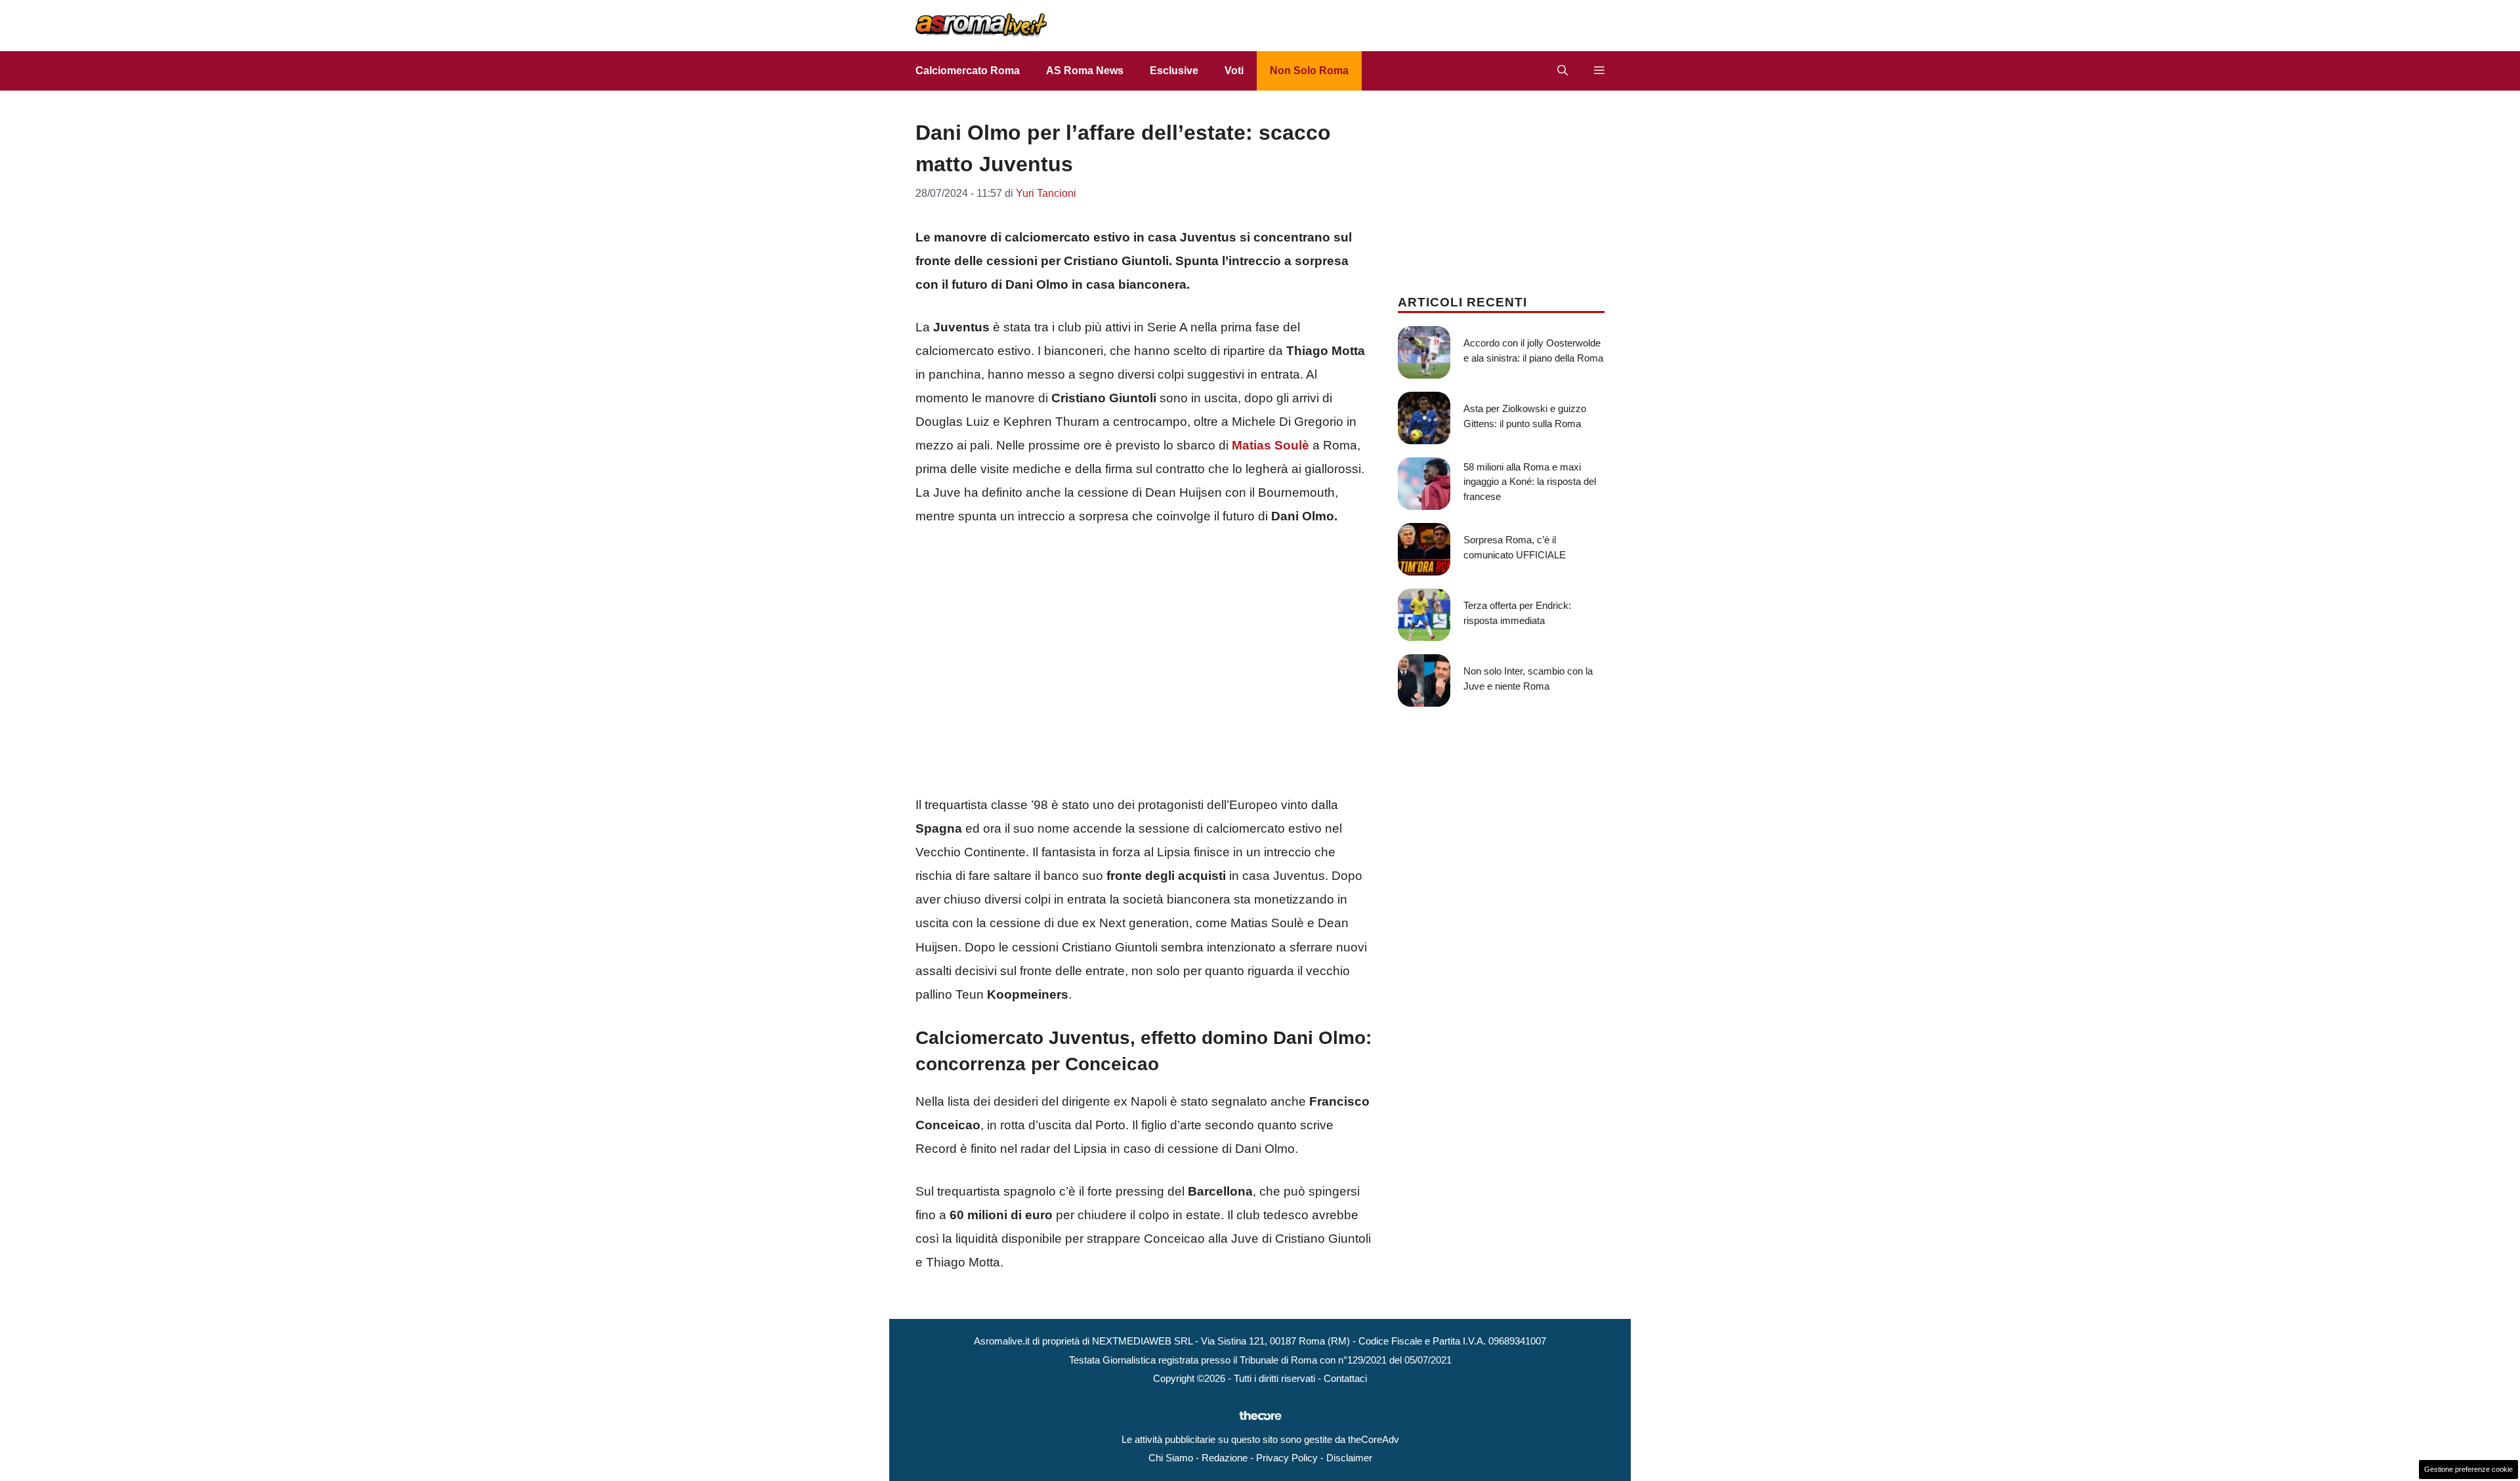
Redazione (1225, 1458)
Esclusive (1174, 71)
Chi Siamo (1171, 1458)
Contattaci (1345, 1378)
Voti (1234, 71)
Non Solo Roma (1309, 71)
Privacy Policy (1287, 1458)
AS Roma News (1085, 71)
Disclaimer (1349, 1458)
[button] (1563, 71)
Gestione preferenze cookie (2468, 1469)
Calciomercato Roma (968, 71)
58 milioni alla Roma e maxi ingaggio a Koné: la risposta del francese (1530, 482)
